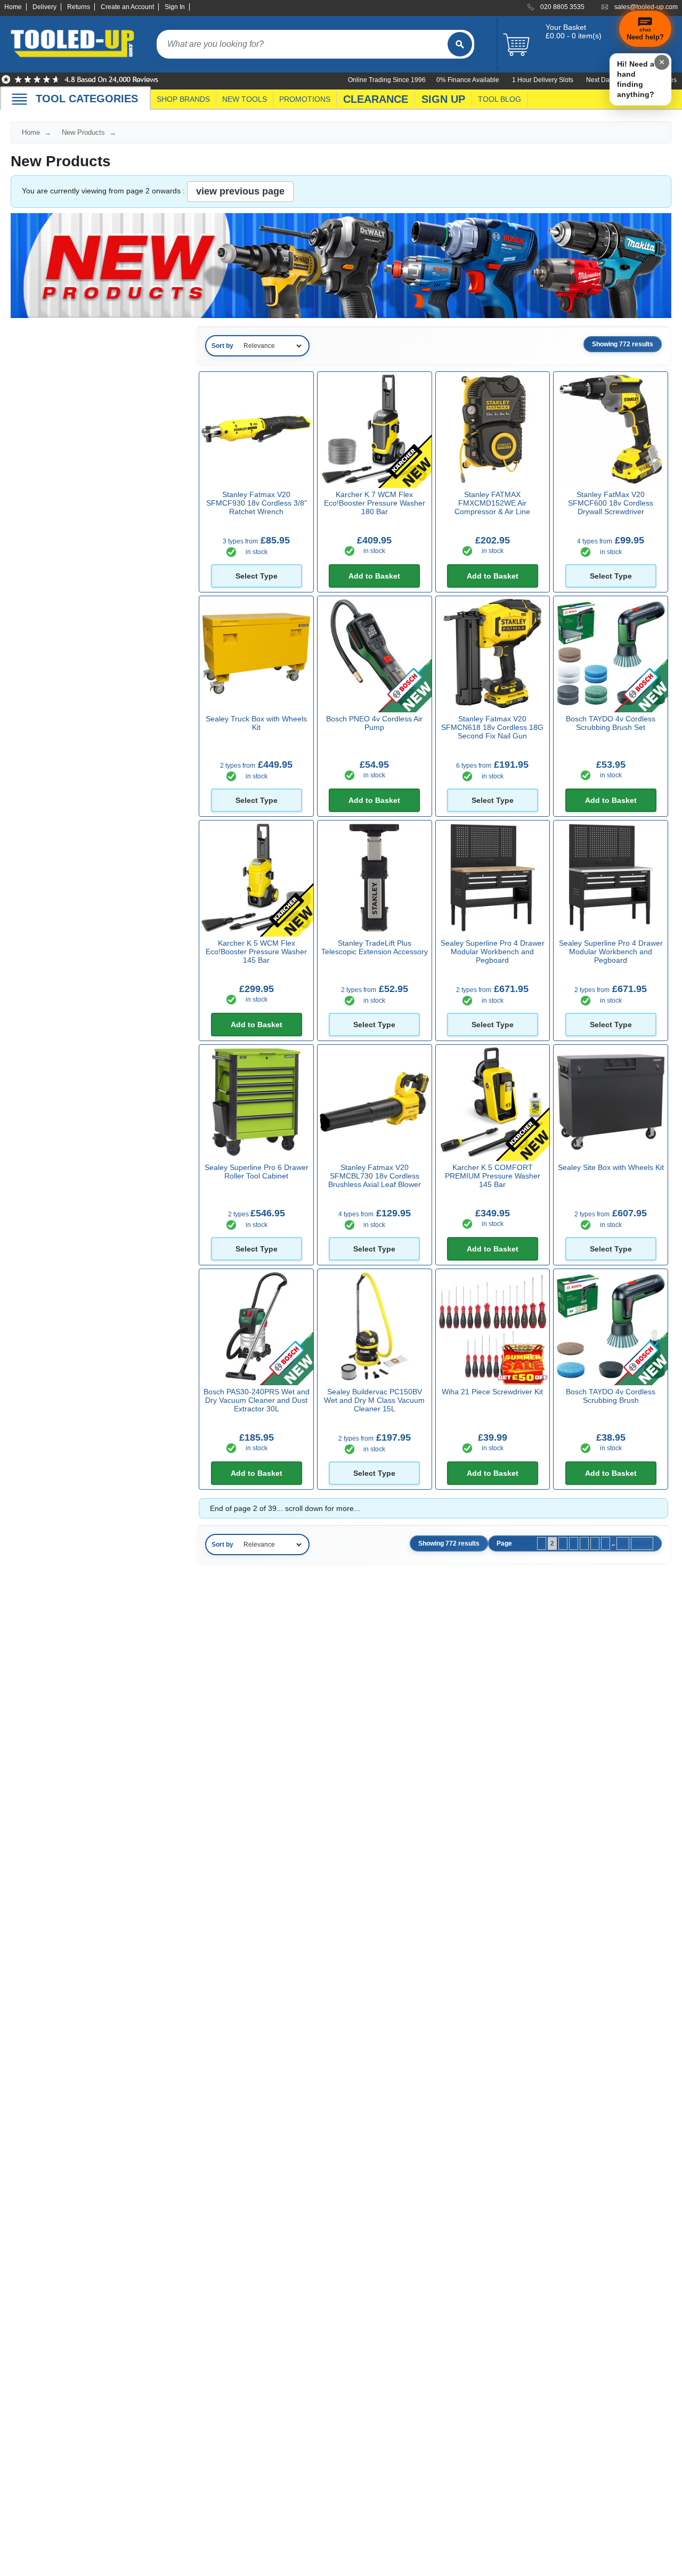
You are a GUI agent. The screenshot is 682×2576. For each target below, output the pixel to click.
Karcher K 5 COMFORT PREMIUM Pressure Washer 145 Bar (493, 1176)
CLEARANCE (376, 99)
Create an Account (127, 7)
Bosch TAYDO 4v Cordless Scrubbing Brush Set (611, 723)
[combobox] (302, 44)
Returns (79, 7)
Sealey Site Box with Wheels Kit (611, 1167)
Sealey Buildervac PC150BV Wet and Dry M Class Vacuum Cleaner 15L (374, 1400)
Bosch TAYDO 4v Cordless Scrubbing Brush (611, 1396)
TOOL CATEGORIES (87, 99)
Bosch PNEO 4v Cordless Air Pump (374, 723)
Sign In (175, 7)
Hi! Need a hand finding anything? (636, 79)
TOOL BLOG (500, 99)
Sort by (222, 346)
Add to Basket (374, 576)
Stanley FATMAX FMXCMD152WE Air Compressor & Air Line (492, 503)
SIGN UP (443, 99)
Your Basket (566, 27)
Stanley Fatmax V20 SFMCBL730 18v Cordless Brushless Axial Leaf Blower (375, 1176)
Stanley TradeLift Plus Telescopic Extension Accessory (375, 947)
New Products (83, 132)
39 (623, 1543)
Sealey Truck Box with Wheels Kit (256, 723)
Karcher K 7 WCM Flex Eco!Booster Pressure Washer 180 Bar (375, 503)
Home (13, 7)
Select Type (257, 576)
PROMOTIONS (305, 99)
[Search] (460, 44)
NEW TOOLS (245, 99)
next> (642, 1543)
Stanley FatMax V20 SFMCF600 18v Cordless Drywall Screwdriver (611, 503)
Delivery (44, 7)
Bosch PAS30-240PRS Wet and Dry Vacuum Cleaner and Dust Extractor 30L (257, 1400)
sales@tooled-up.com (646, 7)
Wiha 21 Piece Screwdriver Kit (492, 1392)
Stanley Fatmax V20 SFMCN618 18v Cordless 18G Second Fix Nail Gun (492, 727)
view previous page (240, 191)
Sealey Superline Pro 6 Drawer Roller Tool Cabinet (257, 1172)
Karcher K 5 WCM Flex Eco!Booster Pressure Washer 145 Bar (256, 952)
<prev (525, 1543)
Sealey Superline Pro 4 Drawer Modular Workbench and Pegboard (493, 952)
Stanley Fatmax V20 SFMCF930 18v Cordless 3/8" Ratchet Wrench (257, 503)
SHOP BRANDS (183, 99)
